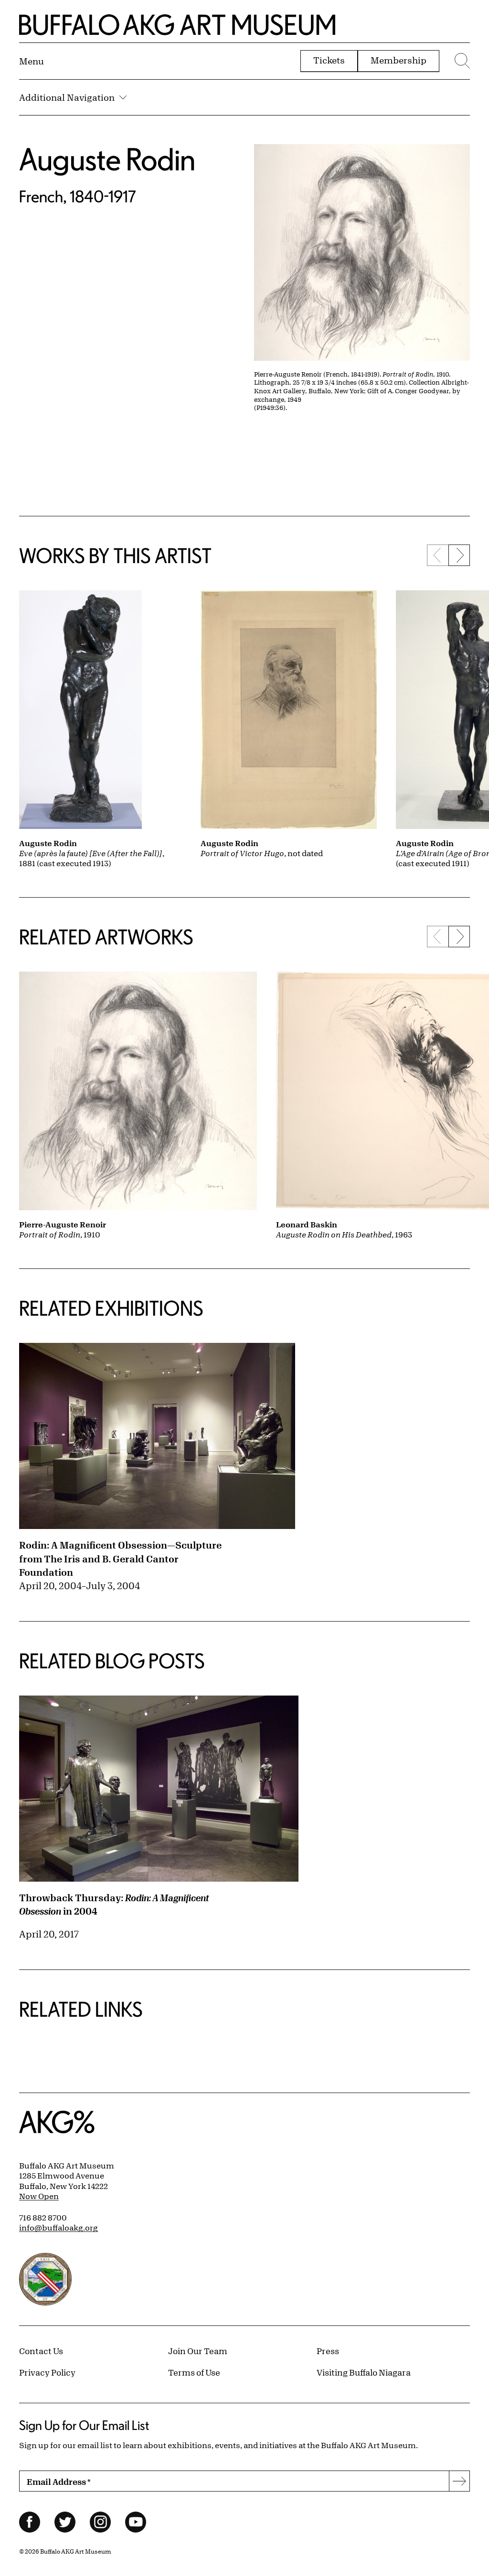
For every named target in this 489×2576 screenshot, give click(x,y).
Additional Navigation (67, 97)
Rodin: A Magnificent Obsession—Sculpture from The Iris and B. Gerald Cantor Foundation (120, 1559)
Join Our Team (198, 2351)
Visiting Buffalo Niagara (364, 2372)
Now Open (39, 2196)
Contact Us (41, 2351)
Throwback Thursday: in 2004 (114, 1905)
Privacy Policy (47, 2372)
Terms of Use (194, 2372)
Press (328, 2351)
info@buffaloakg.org (58, 2228)
